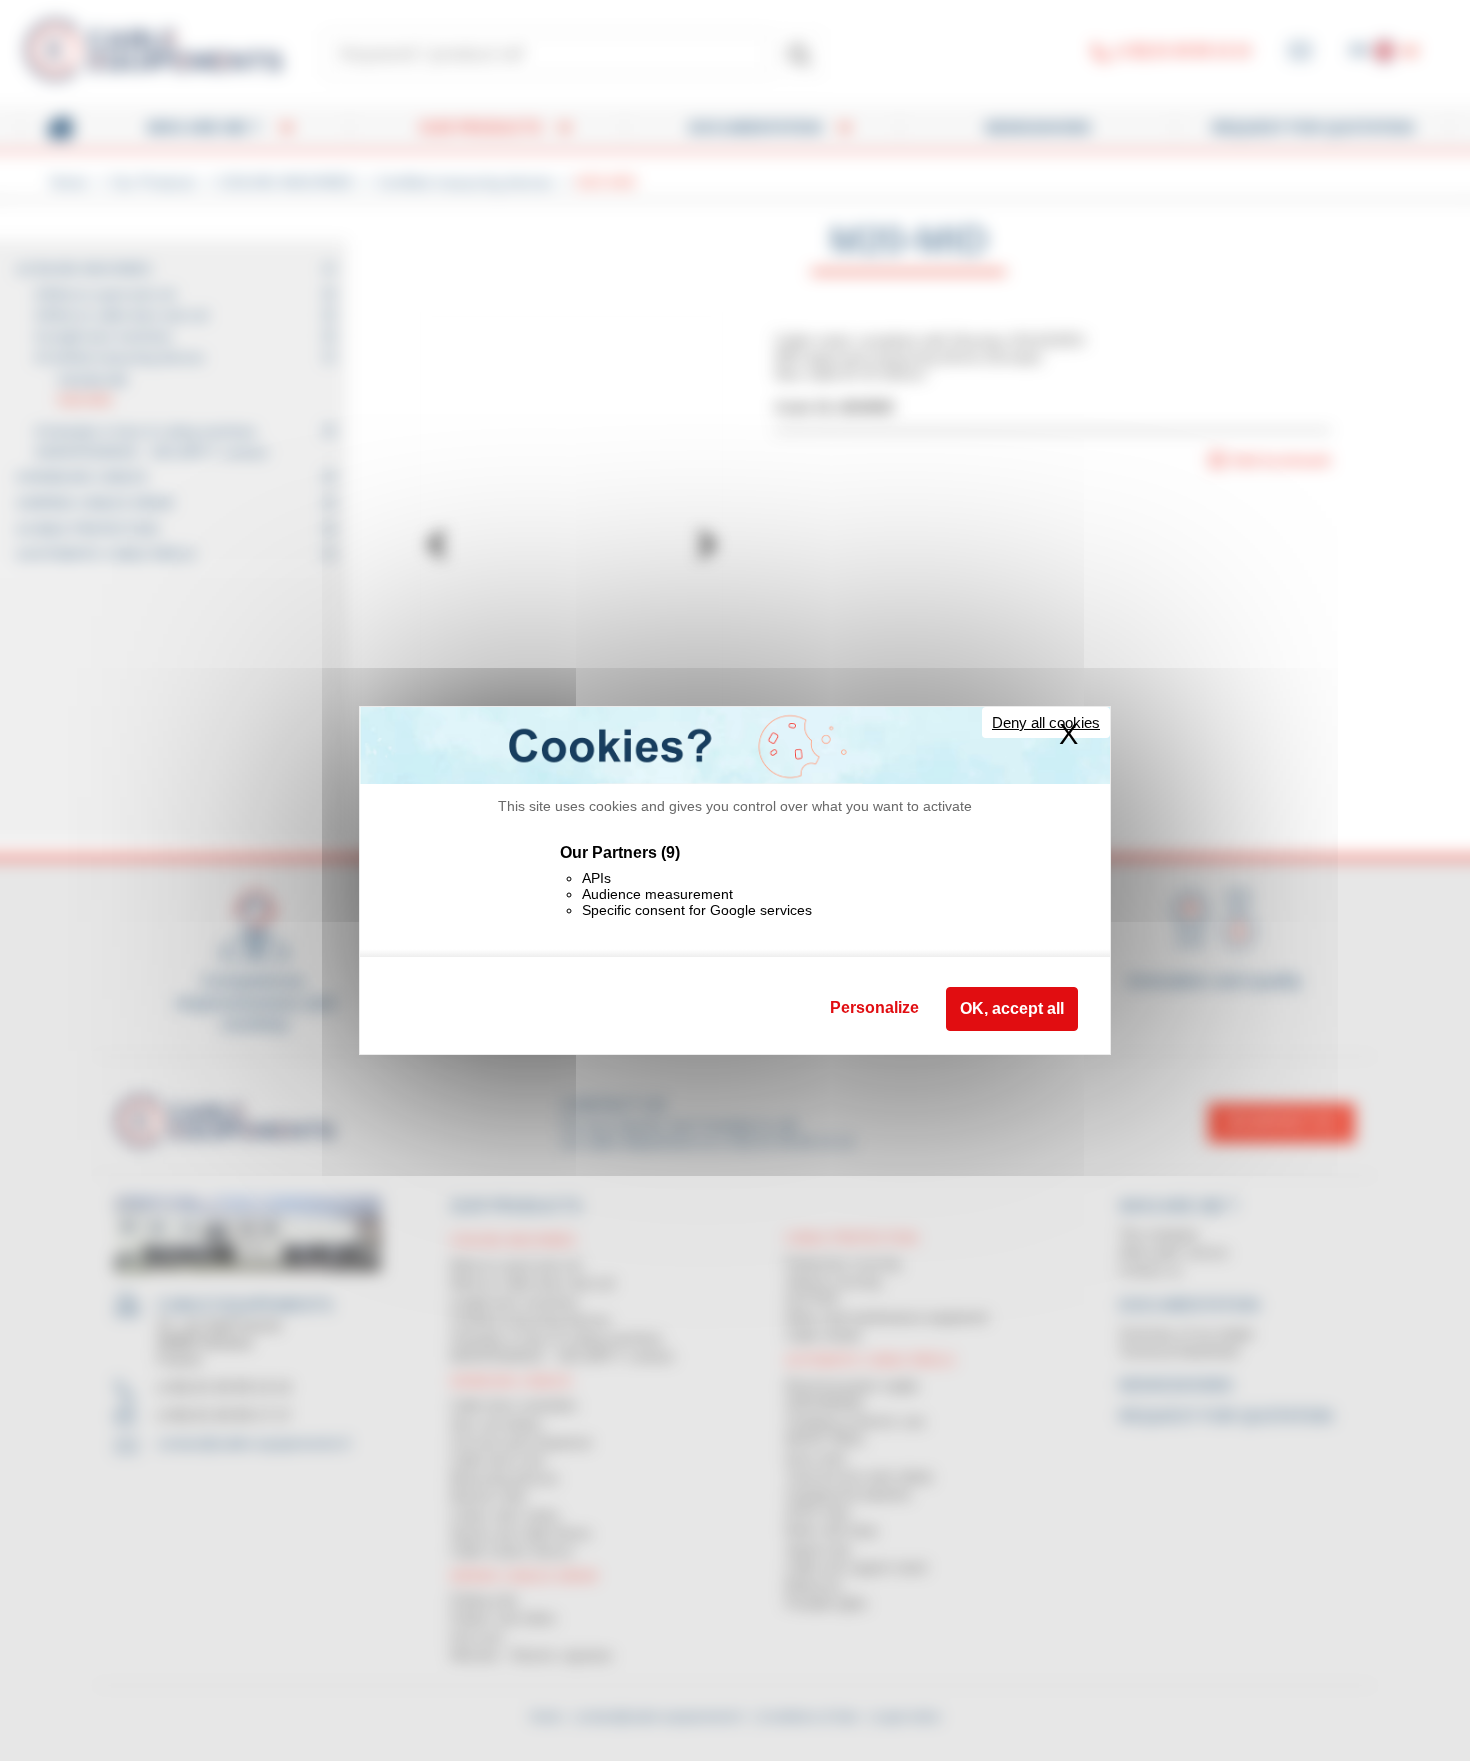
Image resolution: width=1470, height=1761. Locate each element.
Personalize (874, 1007)
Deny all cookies (1046, 722)
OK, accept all (1012, 1008)
